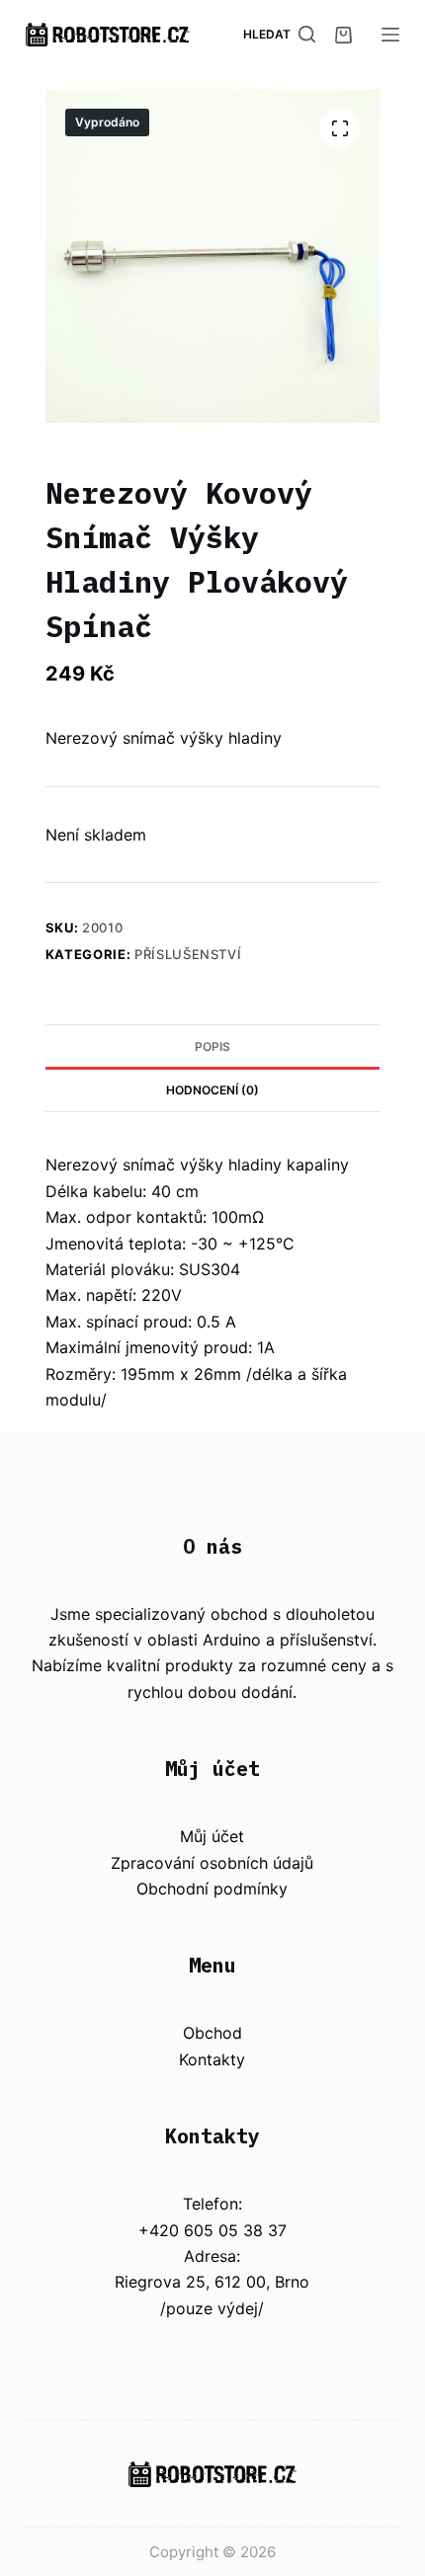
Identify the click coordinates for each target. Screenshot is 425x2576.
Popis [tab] (212, 1046)
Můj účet (212, 1836)
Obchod (212, 2033)
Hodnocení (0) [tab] (212, 1090)
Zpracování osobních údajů (212, 1863)
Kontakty (212, 2059)
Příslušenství (188, 954)
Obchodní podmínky (212, 1889)
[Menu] (390, 35)
